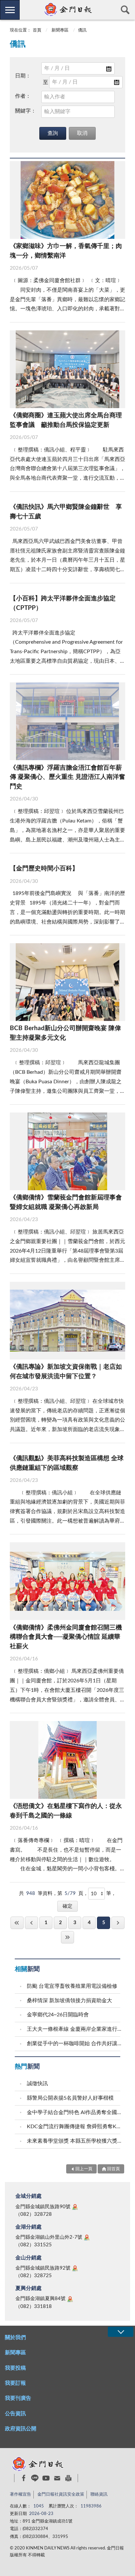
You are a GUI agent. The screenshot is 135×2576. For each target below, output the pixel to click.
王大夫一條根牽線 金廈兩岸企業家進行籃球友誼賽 (74, 2029)
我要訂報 (15, 2383)
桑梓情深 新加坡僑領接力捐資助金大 (69, 2001)
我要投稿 (15, 2368)
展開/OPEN (121, 2332)
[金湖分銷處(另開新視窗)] (87, 2237)
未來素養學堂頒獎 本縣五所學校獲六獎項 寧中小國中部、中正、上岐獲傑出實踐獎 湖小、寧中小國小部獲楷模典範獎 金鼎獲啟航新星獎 (74, 2141)
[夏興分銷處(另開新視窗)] (70, 2299)
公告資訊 (15, 2414)
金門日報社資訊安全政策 (61, 2494)
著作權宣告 (20, 2494)
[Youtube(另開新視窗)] (46, 2478)
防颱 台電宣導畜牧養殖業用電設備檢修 (72, 1986)
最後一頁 (67, 1937)
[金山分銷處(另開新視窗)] (75, 2268)
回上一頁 (31, 1923)
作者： (23, 96)
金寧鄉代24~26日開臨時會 (58, 2015)
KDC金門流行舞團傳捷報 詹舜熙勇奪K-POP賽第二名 (74, 2127)
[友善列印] (68, 2478)
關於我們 (15, 2337)
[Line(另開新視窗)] (35, 2478)
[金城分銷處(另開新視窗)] (75, 2207)
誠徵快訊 (37, 2084)
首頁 (37, 30)
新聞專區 (60, 30)
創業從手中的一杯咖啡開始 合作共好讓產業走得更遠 (74, 2044)
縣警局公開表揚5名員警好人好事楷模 (70, 2098)
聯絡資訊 (99, 2494)
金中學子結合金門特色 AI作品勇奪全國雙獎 (74, 2112)
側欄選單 (10, 10)
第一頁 (17, 1923)
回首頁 (114, 2169)
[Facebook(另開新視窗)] (24, 2478)
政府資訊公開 (21, 2429)
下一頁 (118, 1923)
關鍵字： (26, 111)
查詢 (125, 10)
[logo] (67, 10)
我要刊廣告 (18, 2398)
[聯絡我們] (57, 2478)
